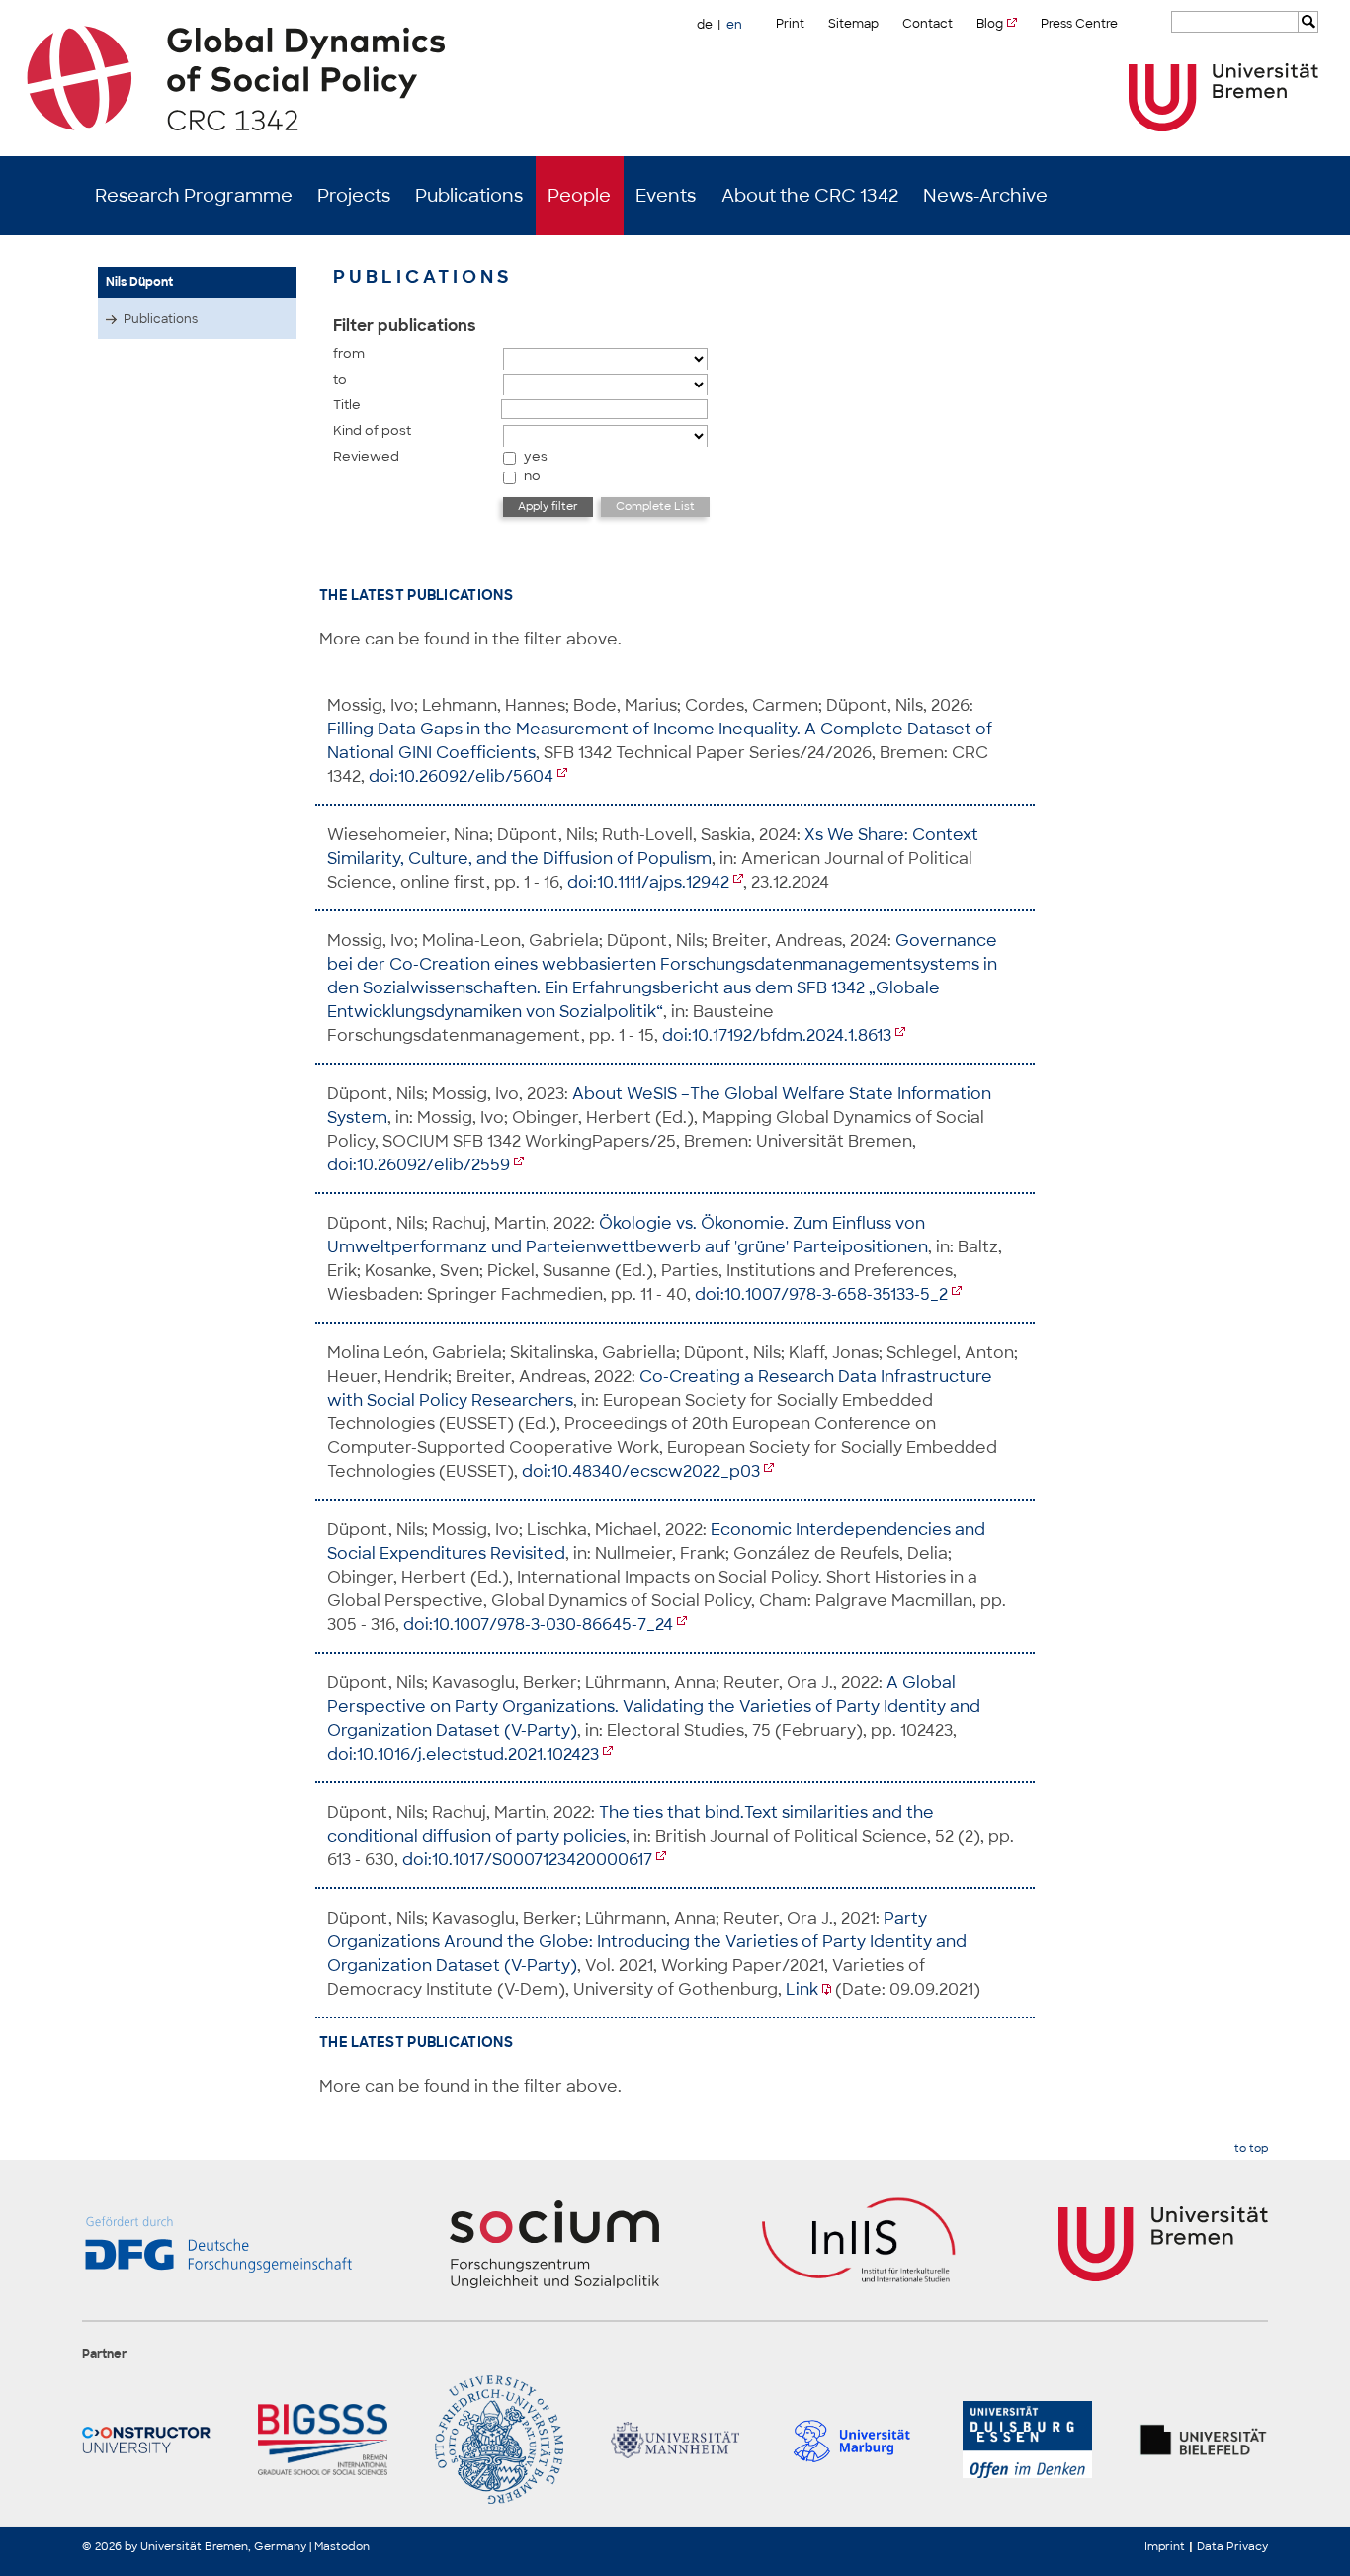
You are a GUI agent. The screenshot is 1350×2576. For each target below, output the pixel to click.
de (705, 25)
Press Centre (1079, 24)
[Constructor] (146, 2440)
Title (347, 405)
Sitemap (853, 24)
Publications (469, 196)
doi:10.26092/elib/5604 (461, 776)
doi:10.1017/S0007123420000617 (527, 1860)
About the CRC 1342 (810, 196)
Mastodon (342, 2546)
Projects (354, 196)
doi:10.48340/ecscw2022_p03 (641, 1471)
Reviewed (366, 456)
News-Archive (985, 196)
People (579, 196)
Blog (990, 24)
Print (790, 24)
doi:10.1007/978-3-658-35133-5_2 (821, 1294)
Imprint (1165, 2546)
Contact (928, 24)
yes (536, 456)
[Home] (675, 78)
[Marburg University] (851, 2440)
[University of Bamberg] (499, 2440)
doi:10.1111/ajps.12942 (648, 882)
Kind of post (372, 430)
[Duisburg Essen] (1027, 2440)
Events (666, 196)
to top (1251, 2148)
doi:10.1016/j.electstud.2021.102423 (463, 1754)
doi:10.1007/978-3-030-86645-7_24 (538, 1625)
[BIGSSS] (322, 2440)
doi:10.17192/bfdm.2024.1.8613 (777, 1035)
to (340, 379)
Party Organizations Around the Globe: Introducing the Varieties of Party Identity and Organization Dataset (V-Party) (647, 1942)
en (734, 25)
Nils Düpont (139, 282)
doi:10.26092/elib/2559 (419, 1165)
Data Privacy (1232, 2546)
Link (802, 1989)
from (349, 353)
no (532, 476)
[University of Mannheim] (675, 2440)
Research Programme (194, 196)
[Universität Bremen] (1223, 97)
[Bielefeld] (1204, 2440)
